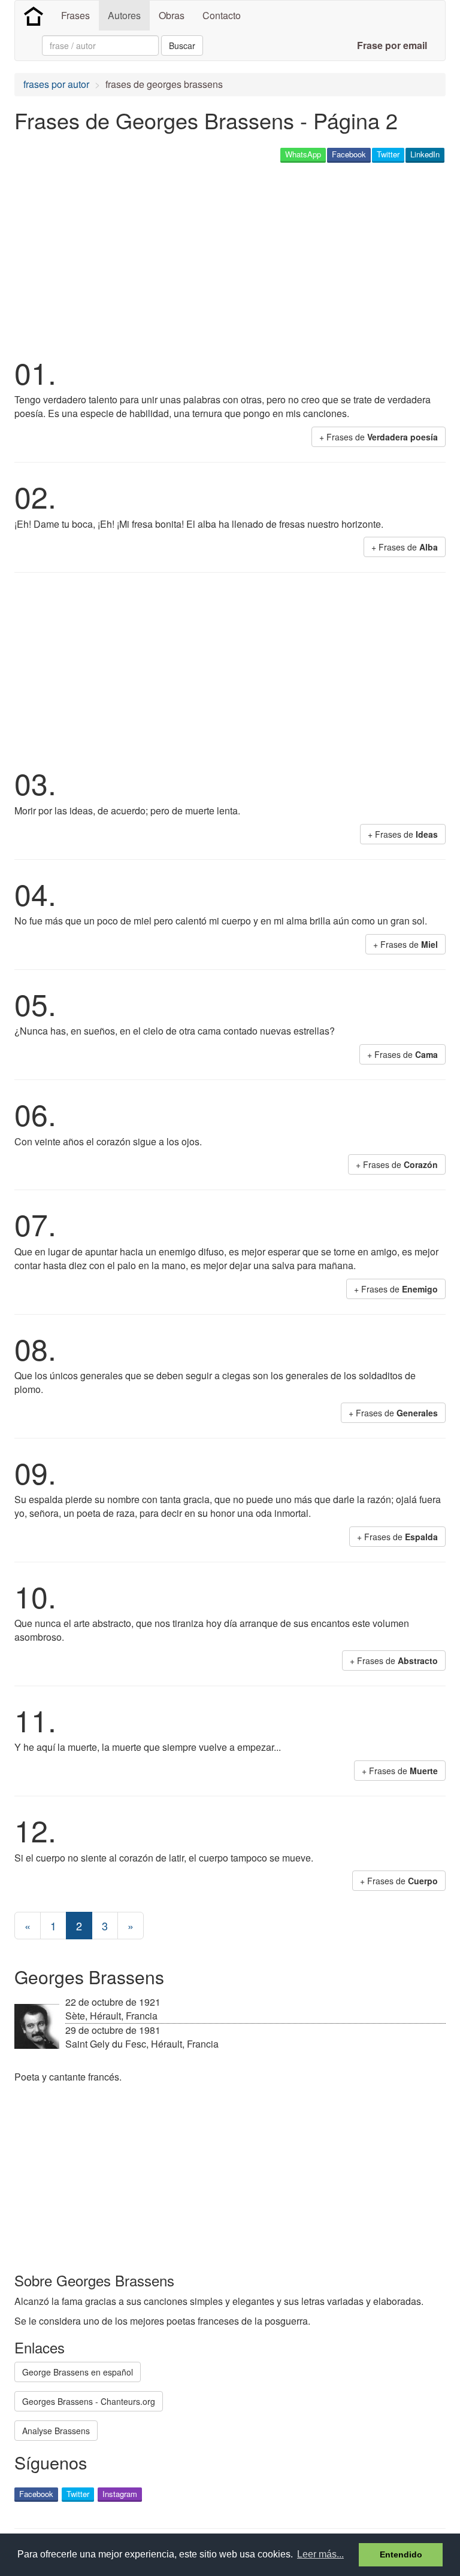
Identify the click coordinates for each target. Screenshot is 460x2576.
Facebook (349, 154)
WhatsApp (303, 154)
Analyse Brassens (56, 2431)
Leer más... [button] (320, 2554)
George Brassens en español (78, 2372)
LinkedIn (425, 154)
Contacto (222, 15)
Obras (172, 15)
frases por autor (56, 84)
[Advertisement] (155, 258)
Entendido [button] (401, 2554)
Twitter (388, 154)
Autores (124, 15)
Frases (75, 15)
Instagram (120, 2494)
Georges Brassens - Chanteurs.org (89, 2401)
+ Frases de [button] (379, 437)
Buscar (182, 45)
